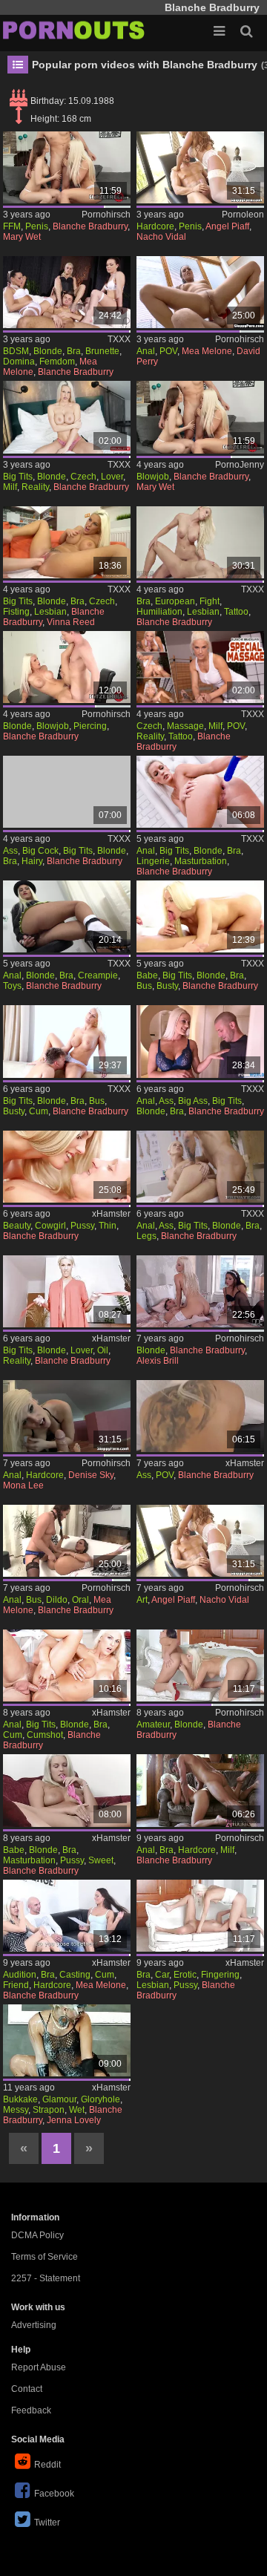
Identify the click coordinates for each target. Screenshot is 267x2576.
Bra (74, 351)
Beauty (17, 1226)
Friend (16, 1985)
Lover (112, 477)
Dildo (57, 1600)
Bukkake (20, 2099)
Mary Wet (22, 237)
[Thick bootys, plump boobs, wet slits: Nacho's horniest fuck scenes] (201, 1541)
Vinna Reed (71, 622)
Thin (108, 1226)
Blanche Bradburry (90, 226)
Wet (77, 2110)
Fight (210, 601)
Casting (75, 1975)
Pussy (82, 1226)
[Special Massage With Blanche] (201, 667)
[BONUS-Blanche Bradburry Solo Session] (201, 792)
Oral (80, 1600)
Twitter (47, 2523)
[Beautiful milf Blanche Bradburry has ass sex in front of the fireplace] (201, 1790)
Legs (146, 1236)
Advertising (34, 2325)
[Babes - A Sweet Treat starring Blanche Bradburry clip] (67, 1790)
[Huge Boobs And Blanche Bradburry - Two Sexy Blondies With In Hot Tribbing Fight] (201, 542)
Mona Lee (23, 1485)
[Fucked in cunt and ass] (201, 292)
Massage (185, 726)
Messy (16, 2110)
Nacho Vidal (161, 237)
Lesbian (50, 612)
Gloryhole (100, 2099)
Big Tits (18, 477)
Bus (144, 986)
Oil (103, 1350)
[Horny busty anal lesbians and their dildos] (67, 1541)
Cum (39, 1111)
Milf (10, 487)
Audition (20, 1975)
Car (162, 1975)
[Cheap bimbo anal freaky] (67, 1416)
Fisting (16, 612)
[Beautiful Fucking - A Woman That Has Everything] (67, 1167)
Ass (10, 851)
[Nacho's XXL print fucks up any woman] (201, 167)
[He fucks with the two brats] (201, 417)
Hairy (32, 861)
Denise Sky (91, 1475)
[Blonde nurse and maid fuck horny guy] (201, 1291)
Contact (27, 2389)
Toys (12, 986)
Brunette (102, 351)
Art (142, 1600)
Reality (35, 487)
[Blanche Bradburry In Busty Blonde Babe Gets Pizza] (201, 916)
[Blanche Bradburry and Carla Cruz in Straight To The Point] (201, 1916)
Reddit (47, 2465)
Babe (147, 975)
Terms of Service (44, 2257)
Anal (146, 351)
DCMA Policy (37, 2235)
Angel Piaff (227, 226)
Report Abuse (39, 2367)
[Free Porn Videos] (74, 30)
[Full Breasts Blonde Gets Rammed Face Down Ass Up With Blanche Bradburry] (67, 792)
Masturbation (201, 861)
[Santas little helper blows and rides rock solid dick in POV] (201, 1416)
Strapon (49, 2110)
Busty (167, 986)
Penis (37, 226)
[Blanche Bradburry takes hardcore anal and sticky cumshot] (67, 1665)
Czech (83, 477)
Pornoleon (243, 215)
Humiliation (159, 612)
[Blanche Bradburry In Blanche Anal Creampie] (67, 916)
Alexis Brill (158, 1361)
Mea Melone (207, 351)
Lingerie (153, 861)
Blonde (48, 351)
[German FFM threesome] (67, 167)
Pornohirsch (106, 215)
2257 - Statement (46, 2278)
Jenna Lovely (74, 2120)
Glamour (59, 2099)
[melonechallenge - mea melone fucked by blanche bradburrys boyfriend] (67, 1916)
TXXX (119, 339)
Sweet (101, 1860)
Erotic (185, 1975)
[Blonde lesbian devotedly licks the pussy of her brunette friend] (201, 1665)
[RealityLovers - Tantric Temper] (67, 1291)
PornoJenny (240, 465)
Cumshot (45, 1735)
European (175, 601)
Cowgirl (50, 1226)
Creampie (98, 975)
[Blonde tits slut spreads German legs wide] (67, 667)
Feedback (31, 2410)
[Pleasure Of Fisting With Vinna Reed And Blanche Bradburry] (67, 542)
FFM (12, 226)
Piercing (90, 726)
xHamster (111, 1214)
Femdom (57, 362)
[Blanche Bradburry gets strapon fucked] (67, 2040)
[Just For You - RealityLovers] (67, 417)
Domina (19, 362)
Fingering (220, 1975)
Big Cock (40, 851)
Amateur (153, 1725)
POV (168, 351)
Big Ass (193, 1101)
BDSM (16, 351)
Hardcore (155, 226)
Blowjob (153, 477)
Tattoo (236, 612)
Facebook (54, 2494)
